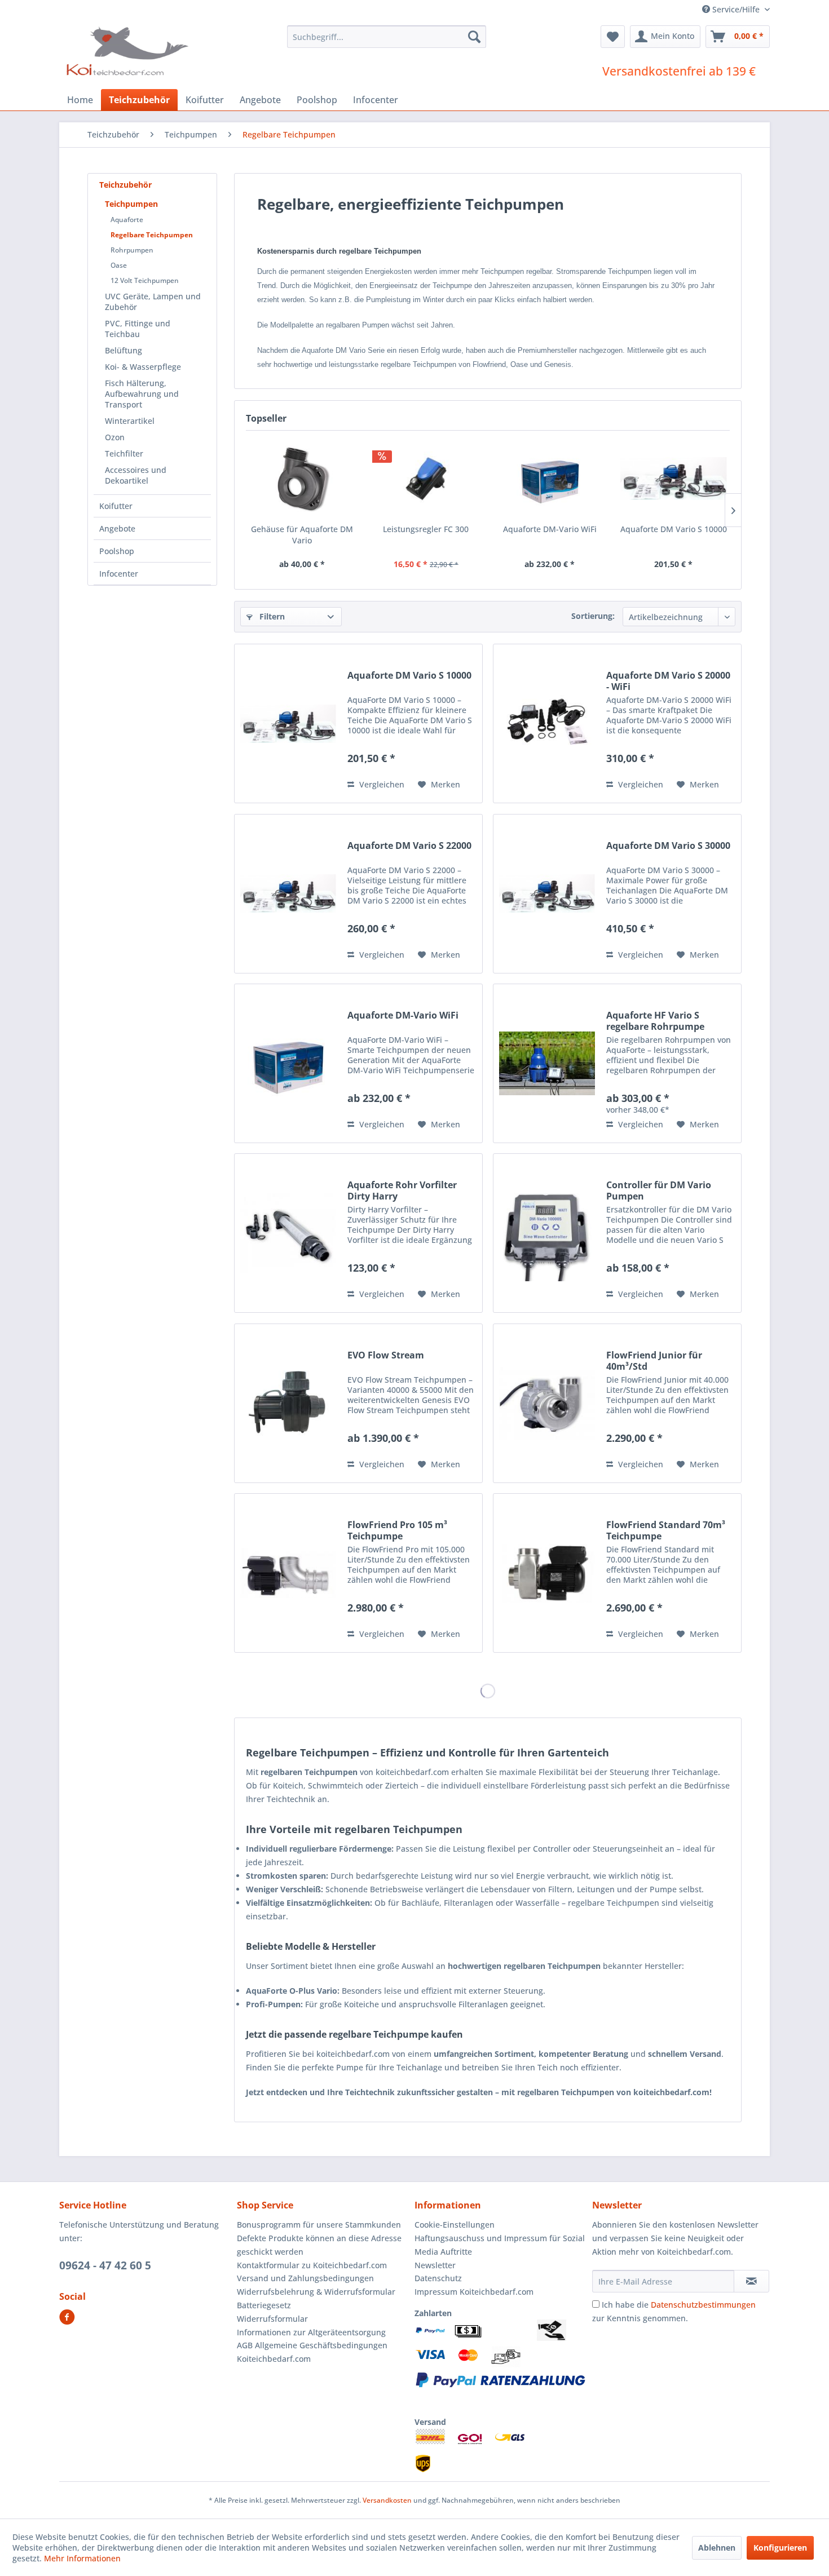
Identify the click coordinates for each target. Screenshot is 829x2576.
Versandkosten (387, 2500)
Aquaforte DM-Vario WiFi (550, 529)
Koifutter (116, 506)
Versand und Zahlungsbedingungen (305, 2278)
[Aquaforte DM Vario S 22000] (288, 894)
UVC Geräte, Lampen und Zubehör (153, 302)
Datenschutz (438, 2278)
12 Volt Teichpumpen (145, 280)
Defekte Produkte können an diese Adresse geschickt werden (319, 2245)
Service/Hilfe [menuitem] (736, 9)
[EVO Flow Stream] (288, 1403)
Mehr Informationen (82, 2558)
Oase (119, 265)
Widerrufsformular (272, 2319)
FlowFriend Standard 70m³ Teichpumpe (666, 1530)
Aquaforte (127, 220)
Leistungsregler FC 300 (426, 529)
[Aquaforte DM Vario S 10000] (674, 479)
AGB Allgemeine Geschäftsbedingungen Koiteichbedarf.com (312, 2352)
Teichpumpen (131, 204)
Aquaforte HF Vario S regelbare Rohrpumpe (655, 1021)
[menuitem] (387, 37)
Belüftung (124, 350)
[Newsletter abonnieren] (751, 2281)
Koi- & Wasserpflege (143, 367)
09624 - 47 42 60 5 (105, 2265)
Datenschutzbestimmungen (703, 2305)
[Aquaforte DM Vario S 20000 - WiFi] (547, 723)
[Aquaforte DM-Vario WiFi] (550, 479)
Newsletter (435, 2265)
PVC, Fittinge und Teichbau (138, 329)
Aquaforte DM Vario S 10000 (674, 529)
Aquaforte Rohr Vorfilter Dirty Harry (402, 1190)
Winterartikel (130, 421)
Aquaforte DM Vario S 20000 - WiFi (668, 681)
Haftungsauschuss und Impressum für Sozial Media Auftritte (500, 2245)
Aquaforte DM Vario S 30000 (668, 846)
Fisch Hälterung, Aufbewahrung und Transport (142, 394)
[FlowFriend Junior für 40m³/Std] (547, 1403)
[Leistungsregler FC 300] (426, 479)
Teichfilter (124, 453)
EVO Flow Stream (386, 1355)
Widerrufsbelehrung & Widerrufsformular (316, 2292)
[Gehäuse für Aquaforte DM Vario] (302, 479)
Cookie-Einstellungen (455, 2225)
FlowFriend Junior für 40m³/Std (654, 1361)
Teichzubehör (125, 185)
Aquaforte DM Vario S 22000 (409, 846)
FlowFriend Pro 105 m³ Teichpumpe (397, 1530)
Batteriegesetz (264, 2305)
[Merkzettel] (613, 37)
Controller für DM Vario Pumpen (659, 1190)
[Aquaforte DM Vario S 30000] (547, 894)
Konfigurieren (780, 2548)
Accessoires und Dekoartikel (136, 475)
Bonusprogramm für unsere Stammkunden (319, 2225)
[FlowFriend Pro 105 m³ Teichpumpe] (288, 1573)
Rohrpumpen (132, 250)
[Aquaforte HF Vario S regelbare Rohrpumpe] (547, 1063)
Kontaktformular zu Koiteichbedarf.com (312, 2265)
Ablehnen (717, 2548)
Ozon (115, 437)
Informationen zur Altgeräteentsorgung (311, 2332)
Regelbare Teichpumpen (152, 235)
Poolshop (117, 551)
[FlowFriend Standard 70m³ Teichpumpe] (547, 1573)
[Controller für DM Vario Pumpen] (547, 1233)
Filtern (271, 616)
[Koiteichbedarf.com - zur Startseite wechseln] (129, 51)
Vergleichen (381, 784)
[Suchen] (474, 37)
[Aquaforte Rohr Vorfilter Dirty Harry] (288, 1233)
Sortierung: (593, 616)
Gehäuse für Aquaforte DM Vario (302, 535)
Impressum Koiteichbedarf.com (474, 2292)
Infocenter (119, 574)
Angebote (117, 528)
